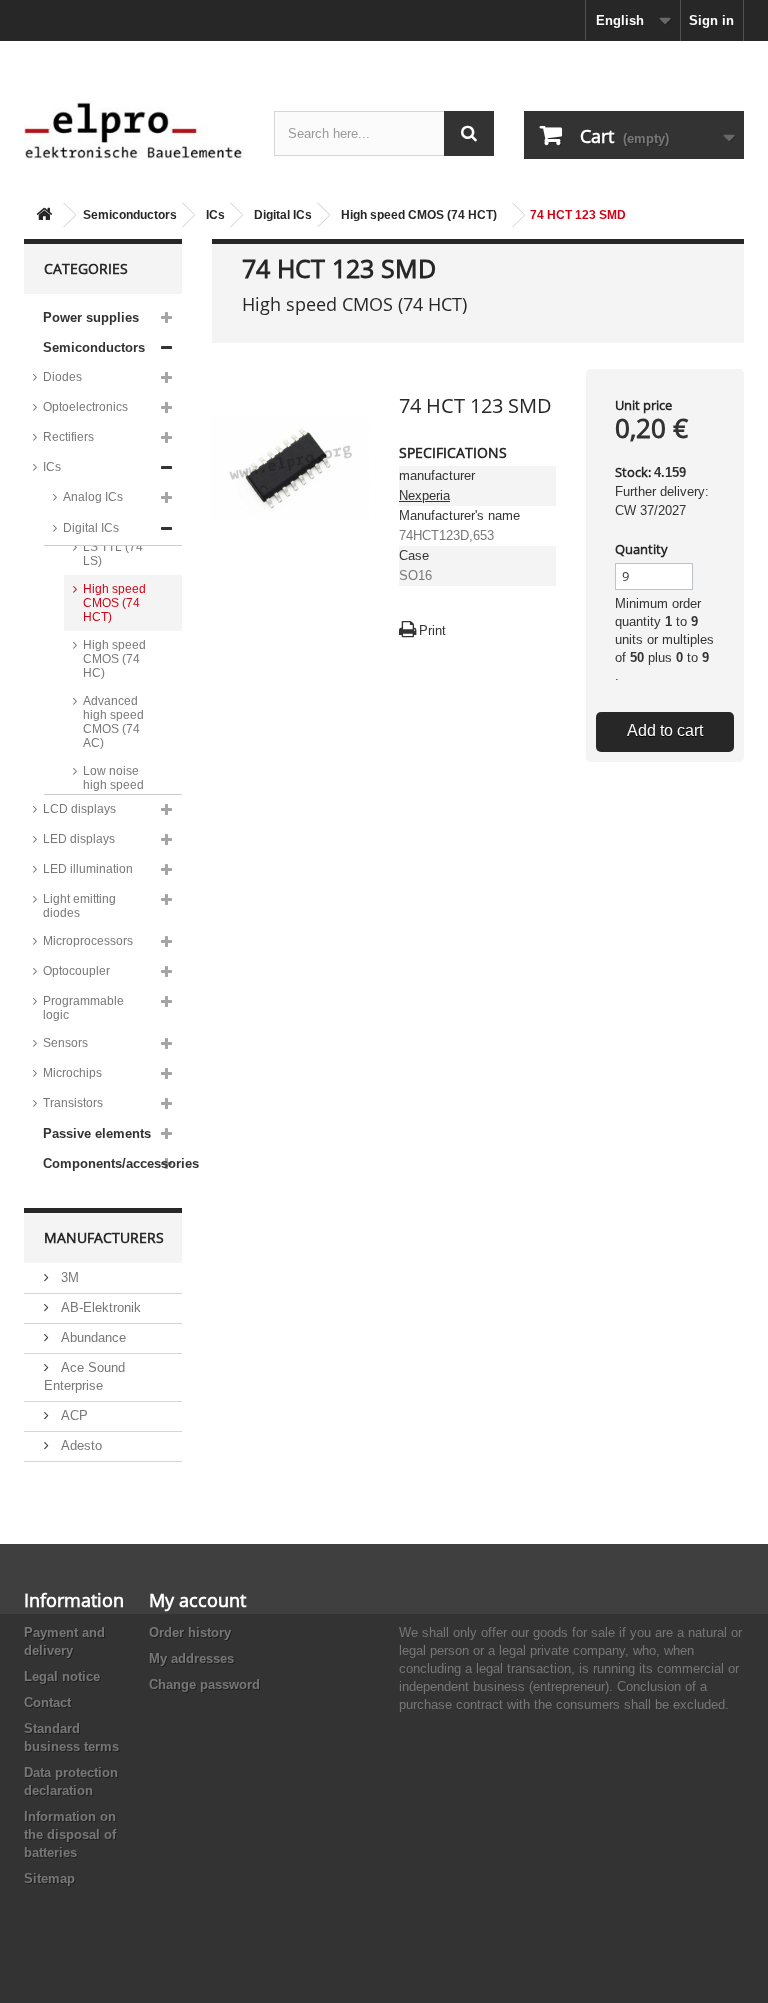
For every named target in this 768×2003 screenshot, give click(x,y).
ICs (215, 215)
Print (432, 630)
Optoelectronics (85, 407)
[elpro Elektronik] (134, 130)
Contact (47, 1702)
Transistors (73, 1103)
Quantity (641, 549)
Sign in (711, 20)
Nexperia (424, 495)
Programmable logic (83, 1008)
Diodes (62, 377)
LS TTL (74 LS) (113, 554)
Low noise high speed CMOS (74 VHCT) (113, 792)
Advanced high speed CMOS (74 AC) (113, 722)
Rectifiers (68, 437)
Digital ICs (283, 215)
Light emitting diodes (79, 906)
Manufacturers (104, 1237)
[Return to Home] (44, 215)
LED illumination (88, 869)
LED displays (79, 839)
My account (197, 1600)
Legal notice (62, 1676)
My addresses (191, 1658)
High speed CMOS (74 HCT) (419, 215)
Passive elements (97, 1133)
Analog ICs (93, 497)
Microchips (72, 1073)
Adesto (79, 1445)
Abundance (91, 1337)
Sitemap (49, 1878)
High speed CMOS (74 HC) (114, 659)
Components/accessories (112, 1163)
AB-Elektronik (99, 1307)
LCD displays (79, 809)
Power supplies (91, 317)
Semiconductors (130, 215)
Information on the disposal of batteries (70, 1834)
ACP (72, 1415)
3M (68, 1277)
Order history (190, 1632)
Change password (204, 1684)
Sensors (65, 1043)
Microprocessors (88, 941)
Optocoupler (76, 971)
